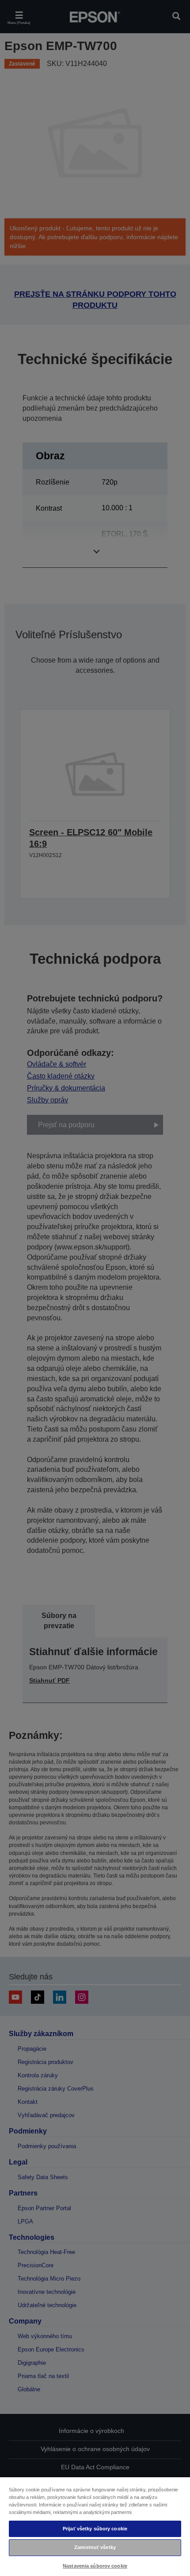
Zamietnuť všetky (95, 2547)
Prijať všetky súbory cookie (95, 2529)
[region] (95, 2526)
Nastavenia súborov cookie (95, 2566)
